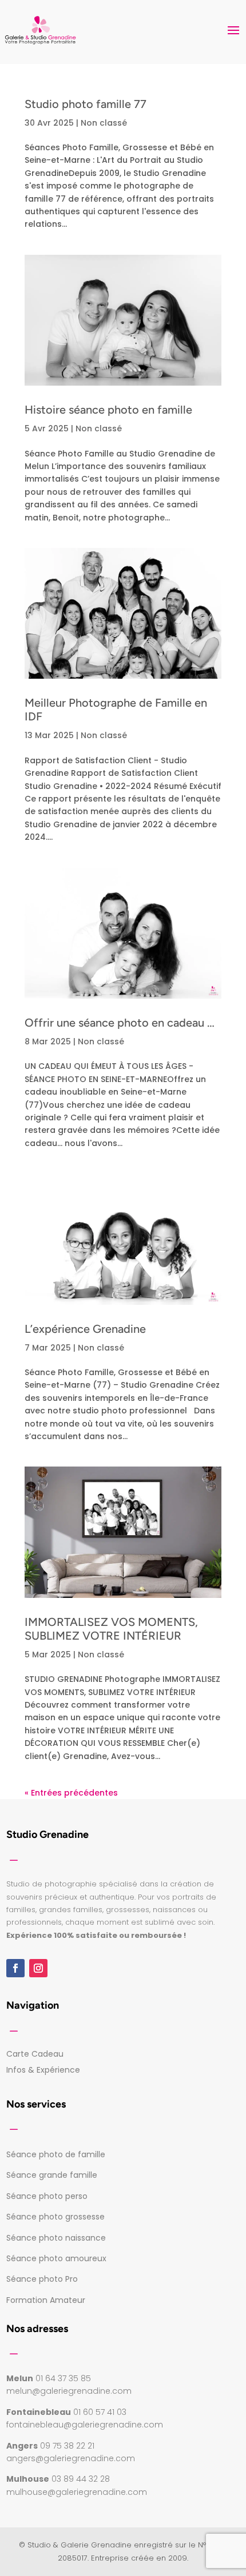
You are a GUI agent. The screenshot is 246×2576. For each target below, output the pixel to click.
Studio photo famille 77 (86, 104)
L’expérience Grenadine (85, 1329)
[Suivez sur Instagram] (38, 1968)
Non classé (104, 123)
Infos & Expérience (43, 2070)
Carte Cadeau (35, 2054)
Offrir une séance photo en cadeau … (120, 1023)
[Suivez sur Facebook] (15, 1968)
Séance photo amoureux (56, 2258)
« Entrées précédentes (71, 1793)
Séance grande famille (52, 2175)
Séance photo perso (47, 2196)
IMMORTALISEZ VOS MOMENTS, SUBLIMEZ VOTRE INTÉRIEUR (111, 1629)
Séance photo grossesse (55, 2217)
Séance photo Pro (42, 2279)
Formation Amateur (46, 2300)
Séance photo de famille (56, 2154)
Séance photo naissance (56, 2238)
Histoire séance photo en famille (108, 410)
